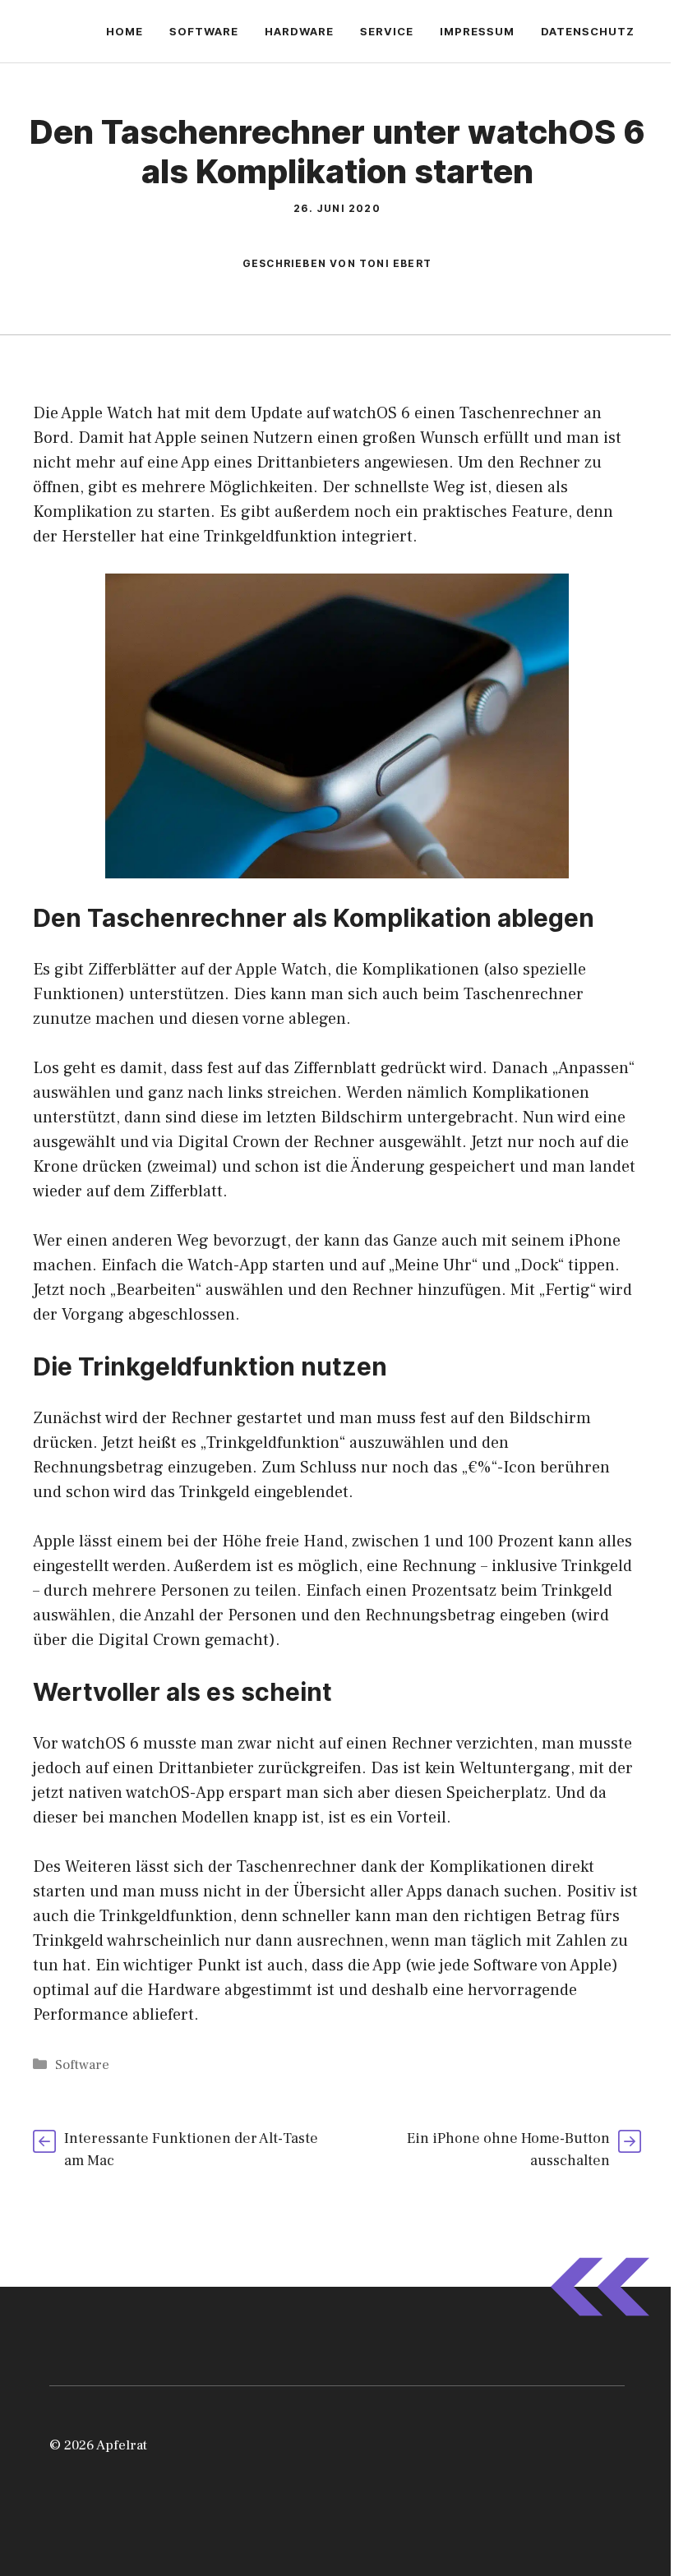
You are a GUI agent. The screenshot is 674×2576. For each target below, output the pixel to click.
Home (125, 31)
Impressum (477, 31)
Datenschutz (588, 31)
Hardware (299, 31)
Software (204, 31)
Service (387, 31)
